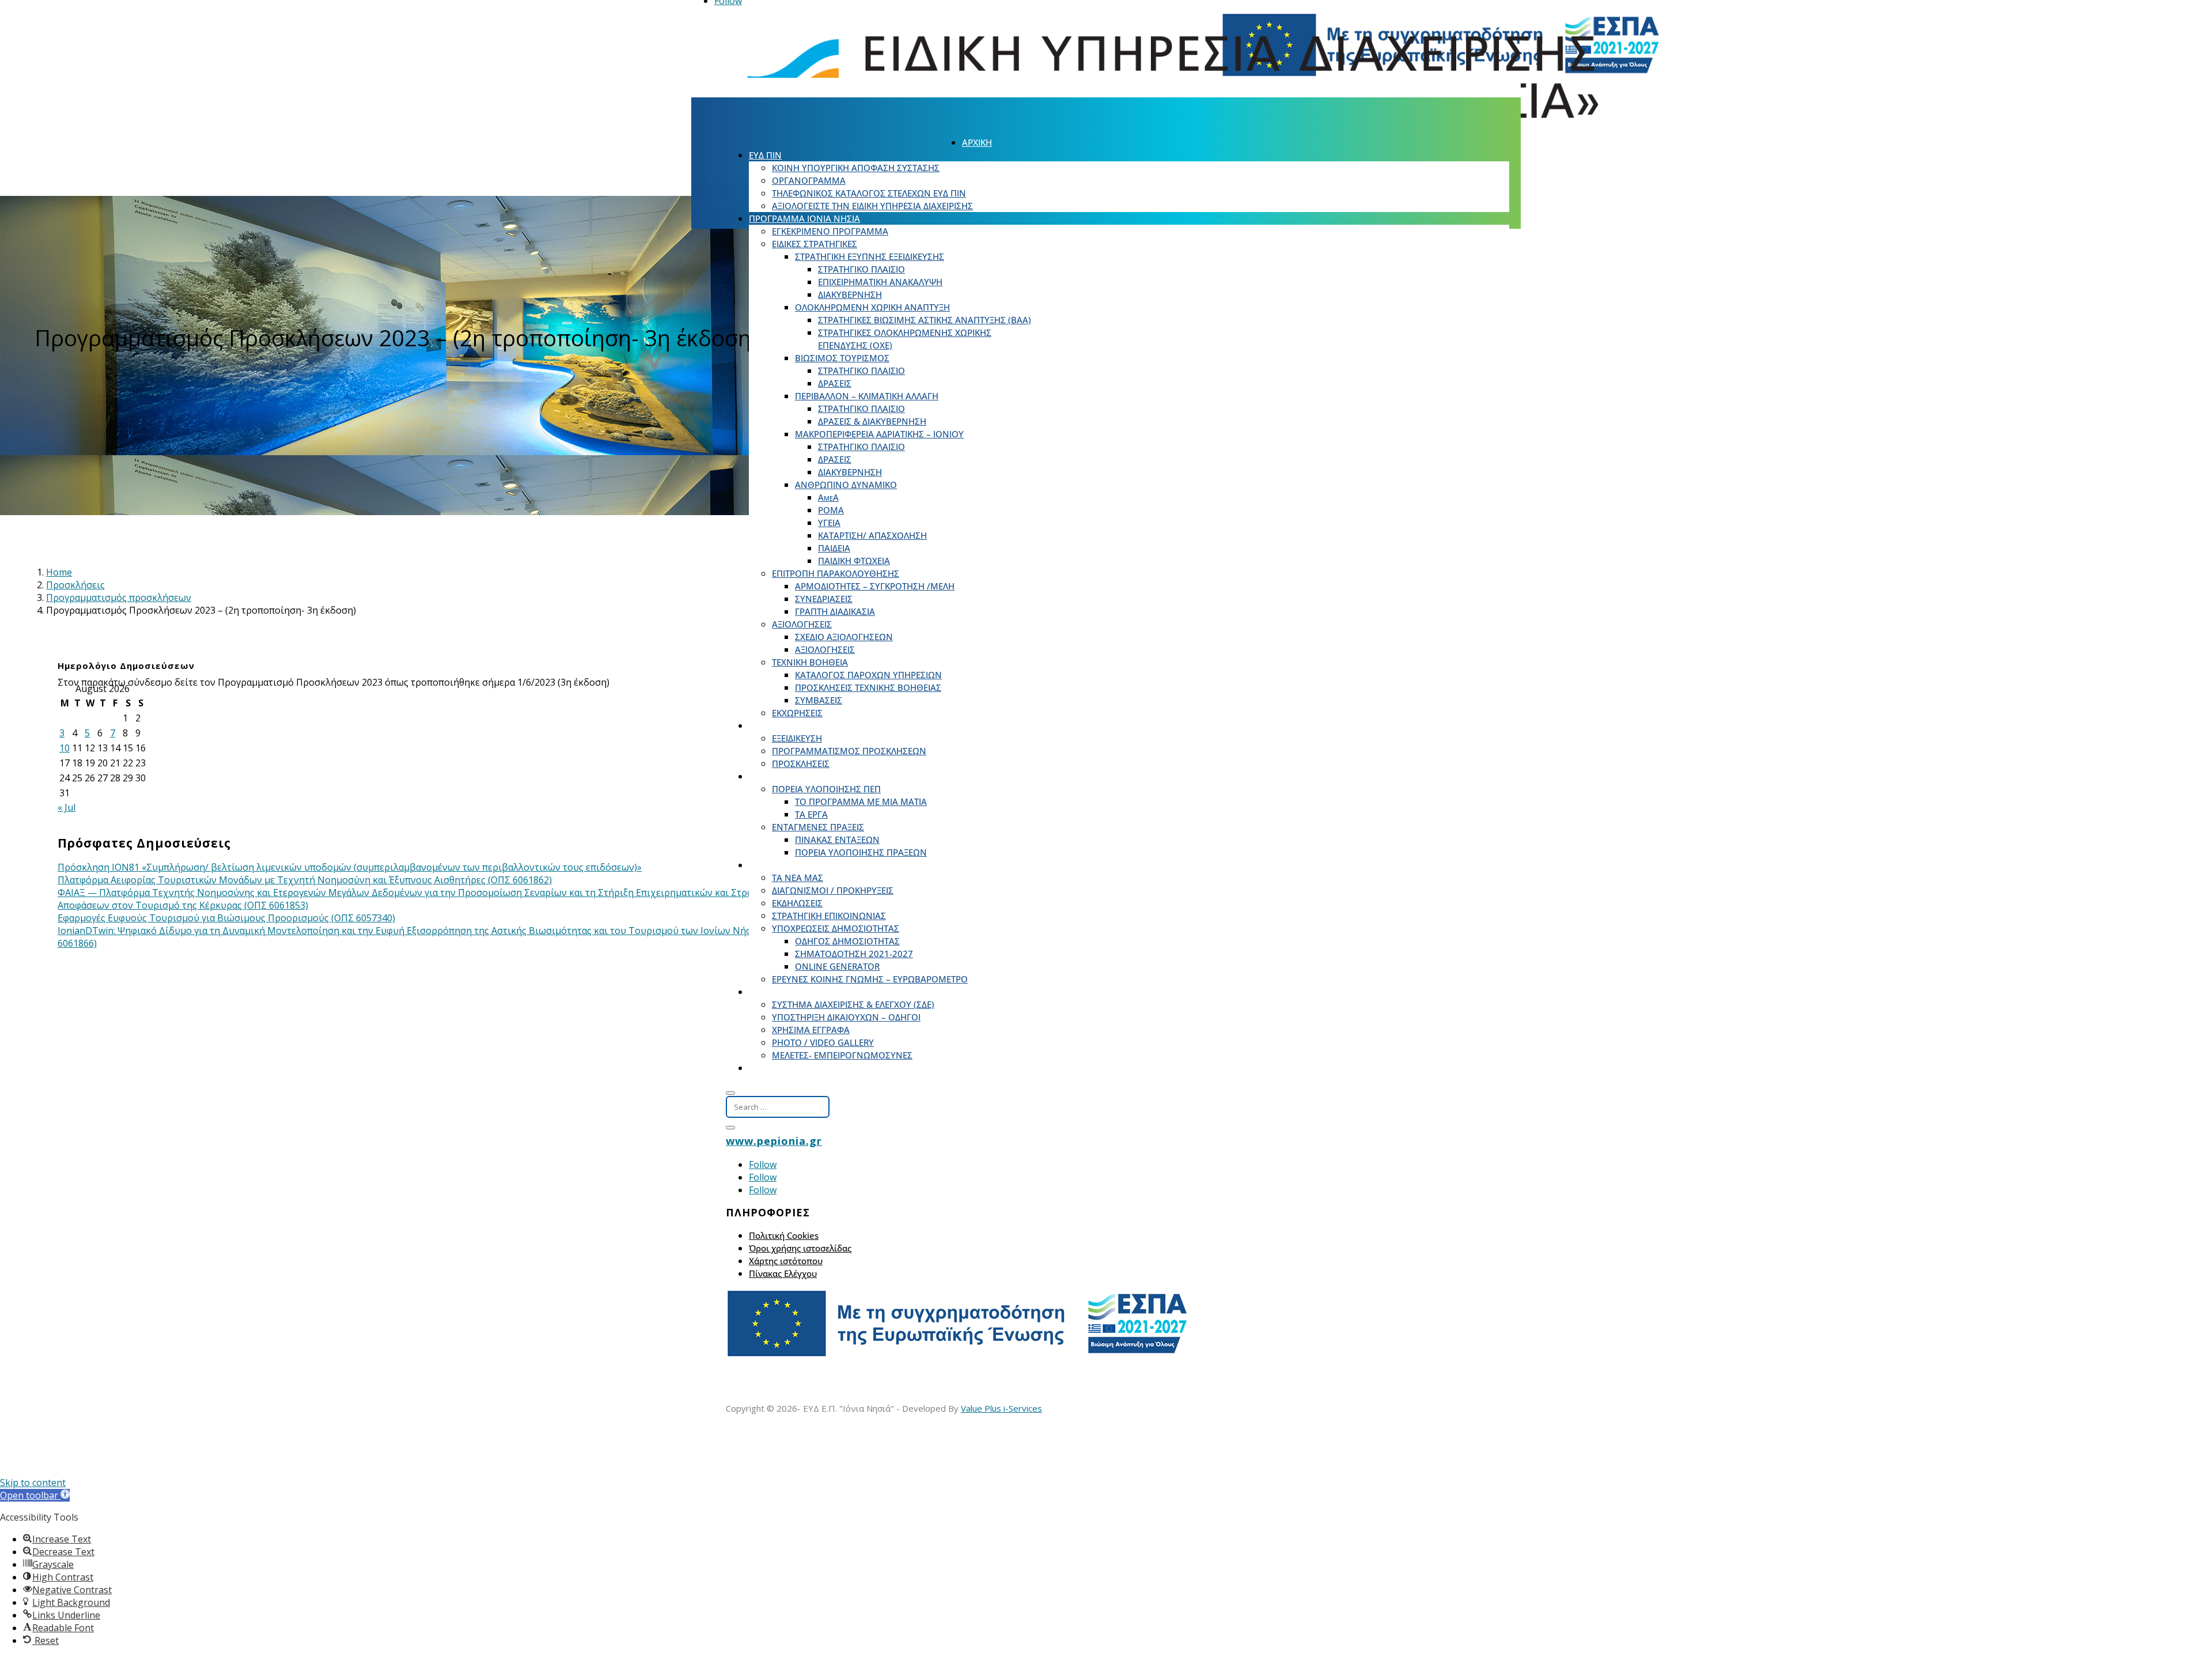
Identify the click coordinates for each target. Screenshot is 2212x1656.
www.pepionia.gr (774, 1141)
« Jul (67, 807)
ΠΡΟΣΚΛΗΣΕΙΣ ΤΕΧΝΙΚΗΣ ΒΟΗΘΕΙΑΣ (868, 687)
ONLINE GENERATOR (837, 966)
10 (65, 748)
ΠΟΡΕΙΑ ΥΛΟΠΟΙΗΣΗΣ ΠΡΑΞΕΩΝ (861, 852)
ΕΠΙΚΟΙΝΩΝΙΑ (777, 1068)
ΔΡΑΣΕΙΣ (835, 383)
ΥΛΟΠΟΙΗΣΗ (774, 776)
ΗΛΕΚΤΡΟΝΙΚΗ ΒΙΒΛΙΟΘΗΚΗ (806, 992)
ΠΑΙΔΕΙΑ (834, 548)
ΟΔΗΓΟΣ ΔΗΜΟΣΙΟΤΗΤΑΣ (847, 941)
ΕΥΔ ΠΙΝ (765, 155)
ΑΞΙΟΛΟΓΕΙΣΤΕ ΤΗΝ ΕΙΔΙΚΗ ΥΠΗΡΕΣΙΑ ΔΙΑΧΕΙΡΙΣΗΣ (872, 206)
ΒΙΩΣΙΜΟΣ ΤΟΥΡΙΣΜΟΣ (842, 358)
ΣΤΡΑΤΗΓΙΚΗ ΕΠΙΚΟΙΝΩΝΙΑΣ (829, 916)
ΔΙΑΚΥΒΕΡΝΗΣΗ (850, 294)
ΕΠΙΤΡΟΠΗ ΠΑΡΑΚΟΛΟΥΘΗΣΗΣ (836, 573)
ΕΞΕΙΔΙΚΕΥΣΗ (797, 738)
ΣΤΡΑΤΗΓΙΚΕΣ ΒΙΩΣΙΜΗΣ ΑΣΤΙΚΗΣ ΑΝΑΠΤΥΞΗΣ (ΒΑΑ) (925, 320)
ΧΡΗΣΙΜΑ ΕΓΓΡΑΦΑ (811, 1030)
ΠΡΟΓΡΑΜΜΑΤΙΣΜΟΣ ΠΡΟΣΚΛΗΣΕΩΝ (849, 751)
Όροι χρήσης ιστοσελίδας (800, 1248)
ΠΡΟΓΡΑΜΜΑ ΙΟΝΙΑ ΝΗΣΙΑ (804, 218)
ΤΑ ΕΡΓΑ (811, 814)
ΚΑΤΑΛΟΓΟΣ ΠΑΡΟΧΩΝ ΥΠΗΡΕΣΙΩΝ (868, 675)
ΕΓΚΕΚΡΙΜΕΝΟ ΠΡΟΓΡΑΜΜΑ (830, 231)
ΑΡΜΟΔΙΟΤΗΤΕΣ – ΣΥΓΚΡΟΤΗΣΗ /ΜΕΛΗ (875, 586)
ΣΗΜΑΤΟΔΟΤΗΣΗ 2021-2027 (854, 954)
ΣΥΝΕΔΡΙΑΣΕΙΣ (824, 599)
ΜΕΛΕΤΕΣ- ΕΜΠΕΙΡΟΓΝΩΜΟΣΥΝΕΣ (842, 1055)
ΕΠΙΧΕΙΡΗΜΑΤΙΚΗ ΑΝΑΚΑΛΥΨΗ (880, 282)
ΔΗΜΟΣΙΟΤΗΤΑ (780, 865)
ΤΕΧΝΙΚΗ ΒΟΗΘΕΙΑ (810, 662)
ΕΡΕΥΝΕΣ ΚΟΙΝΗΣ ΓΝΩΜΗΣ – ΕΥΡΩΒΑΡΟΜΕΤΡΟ (870, 979)
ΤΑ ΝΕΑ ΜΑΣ (798, 878)
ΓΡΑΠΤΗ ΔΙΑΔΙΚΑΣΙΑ (835, 611)
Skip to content (33, 1483)
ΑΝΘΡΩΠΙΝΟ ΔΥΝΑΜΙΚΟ (846, 485)
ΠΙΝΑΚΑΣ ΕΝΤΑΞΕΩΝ (837, 840)
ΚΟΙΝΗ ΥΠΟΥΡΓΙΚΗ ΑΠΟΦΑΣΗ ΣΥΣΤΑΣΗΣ (856, 168)
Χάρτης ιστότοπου (786, 1261)
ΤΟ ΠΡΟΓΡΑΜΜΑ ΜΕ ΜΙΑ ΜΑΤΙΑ (861, 801)
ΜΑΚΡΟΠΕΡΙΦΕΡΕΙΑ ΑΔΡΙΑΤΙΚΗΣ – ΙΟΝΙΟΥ (879, 434)
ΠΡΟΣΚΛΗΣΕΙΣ (778, 725)
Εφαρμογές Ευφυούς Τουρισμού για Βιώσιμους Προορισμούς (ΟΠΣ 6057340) (226, 918)
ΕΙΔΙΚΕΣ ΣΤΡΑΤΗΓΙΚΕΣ (815, 244)
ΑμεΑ (828, 497)
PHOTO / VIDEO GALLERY (823, 1042)
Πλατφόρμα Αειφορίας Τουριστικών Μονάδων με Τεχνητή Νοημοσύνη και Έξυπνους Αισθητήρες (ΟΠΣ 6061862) (305, 880)
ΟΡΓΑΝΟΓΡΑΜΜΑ (809, 180)
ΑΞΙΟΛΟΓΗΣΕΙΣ (802, 624)
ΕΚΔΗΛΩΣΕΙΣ (797, 903)
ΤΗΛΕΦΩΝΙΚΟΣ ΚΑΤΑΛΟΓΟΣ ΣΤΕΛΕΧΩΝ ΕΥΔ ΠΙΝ (869, 193)
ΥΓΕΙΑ (829, 523)
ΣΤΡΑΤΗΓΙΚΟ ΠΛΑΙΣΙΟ (861, 269)
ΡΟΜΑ (831, 510)
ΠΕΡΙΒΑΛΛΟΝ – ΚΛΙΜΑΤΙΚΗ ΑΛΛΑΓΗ (867, 396)
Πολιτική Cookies (784, 1235)
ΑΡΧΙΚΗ (977, 142)
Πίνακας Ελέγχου (783, 1273)
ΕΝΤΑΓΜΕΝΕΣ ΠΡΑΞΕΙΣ (818, 827)
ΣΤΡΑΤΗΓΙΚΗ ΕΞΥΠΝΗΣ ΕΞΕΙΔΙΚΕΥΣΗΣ (870, 256)
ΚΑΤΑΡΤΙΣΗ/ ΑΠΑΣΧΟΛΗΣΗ (872, 535)
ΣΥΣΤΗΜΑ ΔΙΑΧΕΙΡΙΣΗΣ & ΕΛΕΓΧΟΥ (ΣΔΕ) (853, 1004)
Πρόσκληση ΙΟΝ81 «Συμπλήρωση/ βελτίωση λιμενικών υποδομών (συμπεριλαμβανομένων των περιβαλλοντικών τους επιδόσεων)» (350, 867)
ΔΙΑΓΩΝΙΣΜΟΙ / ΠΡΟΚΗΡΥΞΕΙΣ (833, 890)
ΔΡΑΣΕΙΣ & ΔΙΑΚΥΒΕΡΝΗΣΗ (872, 421)
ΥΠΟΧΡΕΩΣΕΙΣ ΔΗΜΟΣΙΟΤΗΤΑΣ (836, 928)
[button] (35, 1495)
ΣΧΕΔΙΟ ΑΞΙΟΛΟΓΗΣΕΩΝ (844, 637)
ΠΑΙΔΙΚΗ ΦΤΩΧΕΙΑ (854, 561)
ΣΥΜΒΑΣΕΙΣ (819, 700)
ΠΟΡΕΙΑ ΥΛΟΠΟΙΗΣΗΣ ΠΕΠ (826, 789)
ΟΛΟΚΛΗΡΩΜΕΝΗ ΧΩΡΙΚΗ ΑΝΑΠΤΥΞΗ (872, 307)
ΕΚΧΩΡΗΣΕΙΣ (797, 713)
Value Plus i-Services (1001, 1408)
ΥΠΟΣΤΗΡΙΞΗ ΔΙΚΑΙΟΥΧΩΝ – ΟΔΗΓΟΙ (846, 1017)
